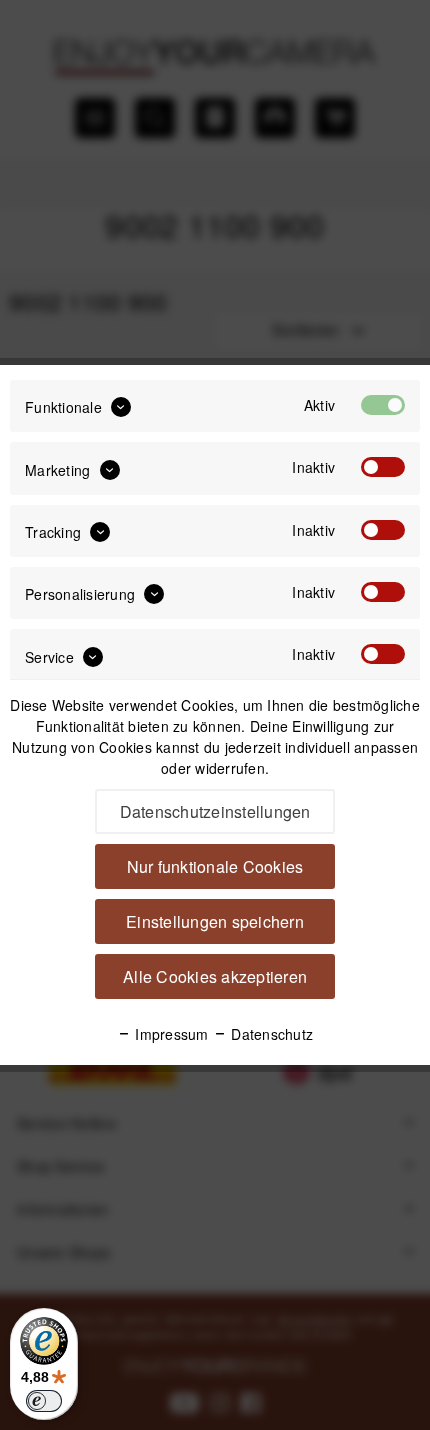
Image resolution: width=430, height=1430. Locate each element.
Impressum (170, 1034)
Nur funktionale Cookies (215, 866)
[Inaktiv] (383, 467)
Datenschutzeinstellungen (215, 811)
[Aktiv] (383, 405)
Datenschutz (270, 1034)
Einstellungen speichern (215, 921)
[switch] (44, 1401)
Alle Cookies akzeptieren (215, 976)
